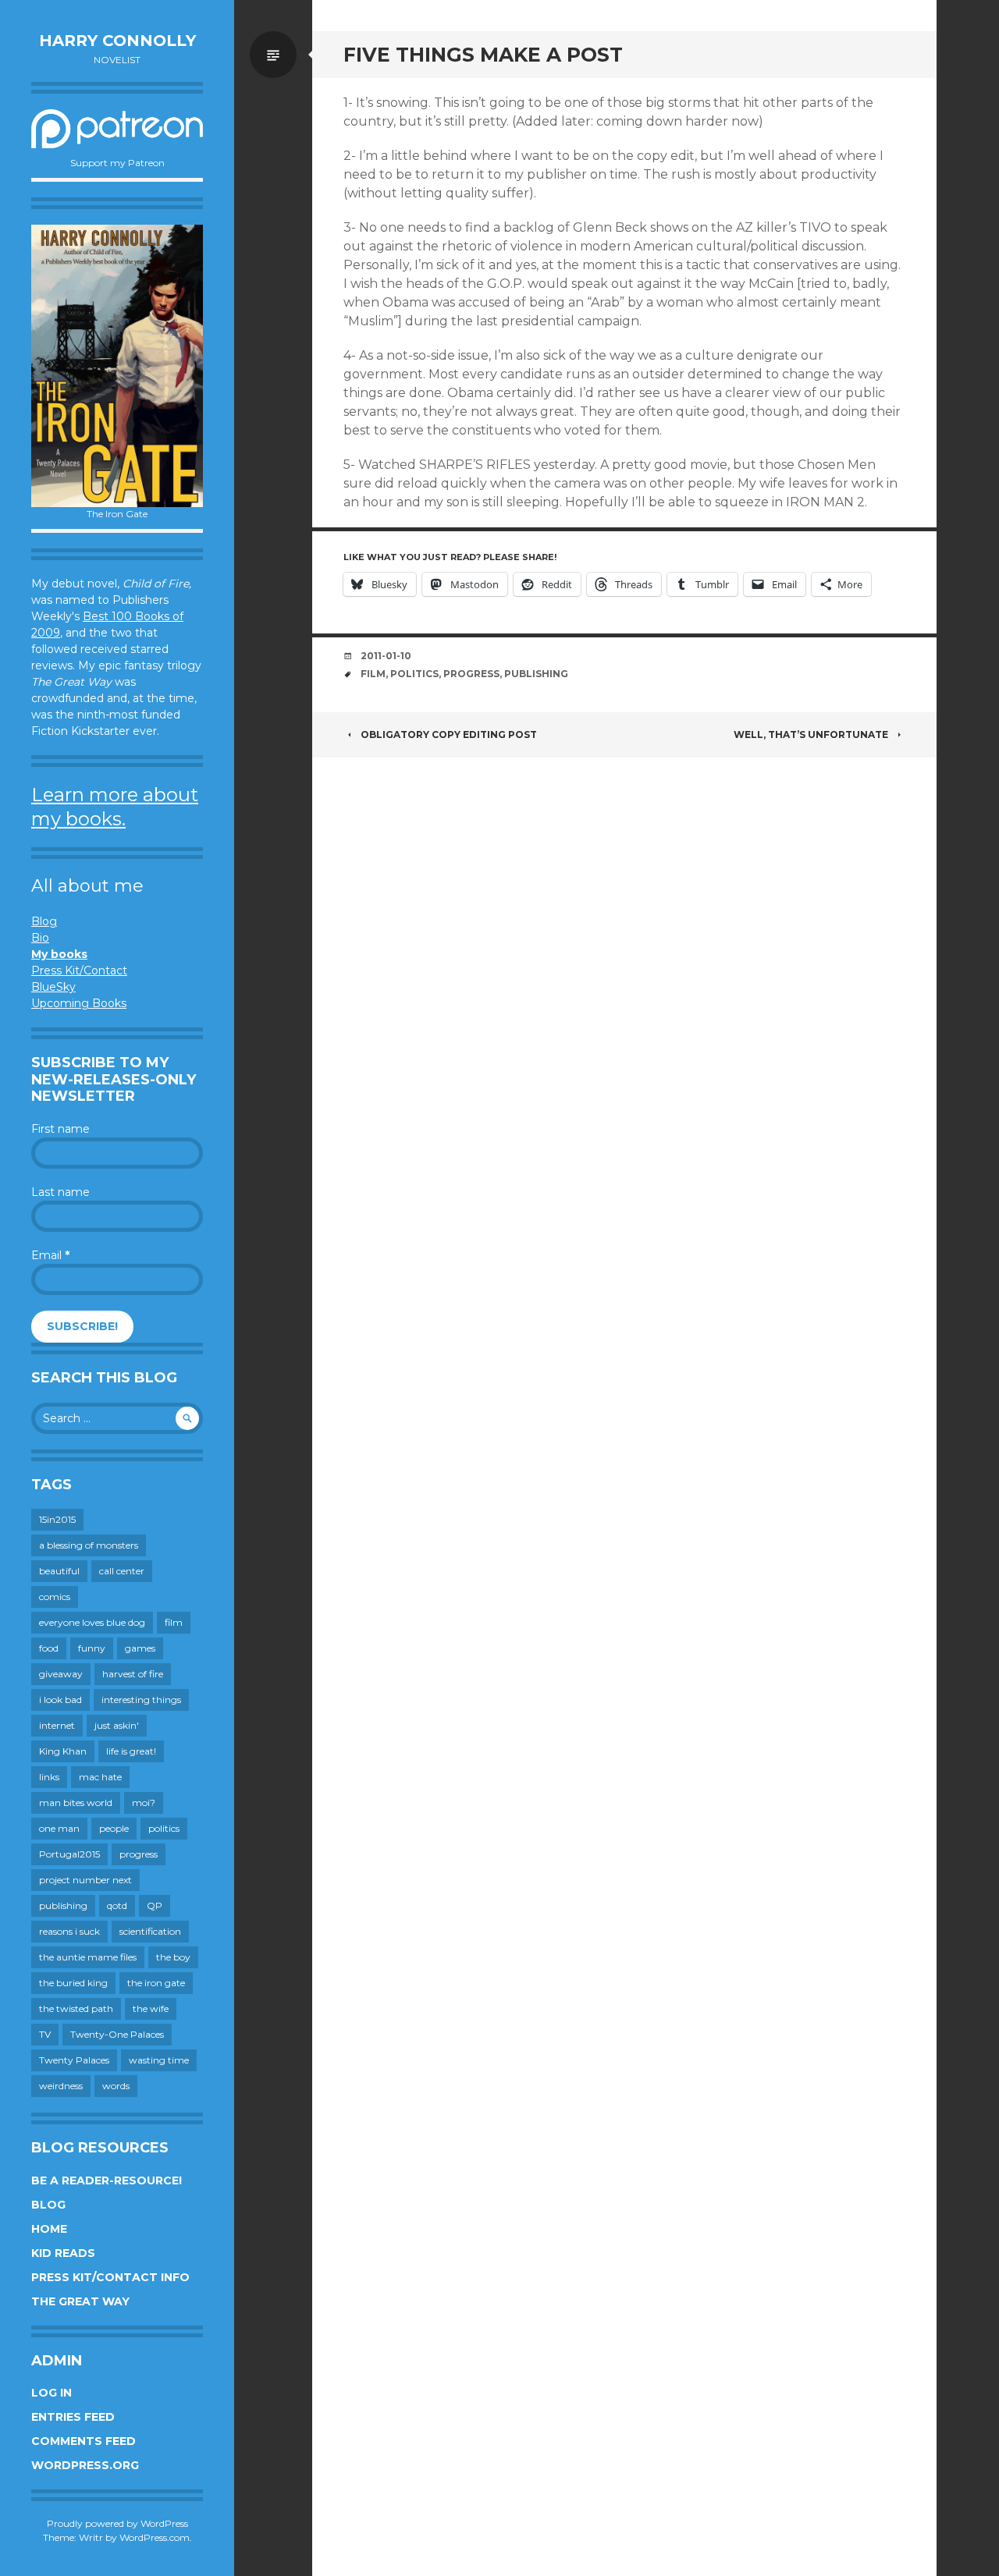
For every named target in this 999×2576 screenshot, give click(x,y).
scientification (150, 1931)
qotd (117, 1905)
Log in (52, 2393)
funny (92, 1648)
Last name (60, 1192)
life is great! (131, 1751)
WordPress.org (85, 2465)
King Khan (63, 1751)
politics (164, 1828)
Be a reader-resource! (107, 2180)
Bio (40, 938)
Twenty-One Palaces (117, 2034)
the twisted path (76, 2008)
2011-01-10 (386, 656)
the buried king (73, 1983)
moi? (144, 1802)
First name (60, 1129)
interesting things (141, 1700)
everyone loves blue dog (92, 1622)
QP (155, 1905)
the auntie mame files (88, 1957)
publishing (63, 1905)
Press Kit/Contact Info (110, 2277)
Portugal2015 (69, 1854)
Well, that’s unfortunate (811, 734)
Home (49, 2229)
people (114, 1828)
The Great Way (80, 2301)
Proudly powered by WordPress (117, 2523)
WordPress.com (155, 2537)
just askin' (117, 1725)
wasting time (159, 2060)
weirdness (61, 2086)
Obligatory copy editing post (449, 734)
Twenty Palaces (74, 2060)
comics (55, 1597)
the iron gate (156, 1983)
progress (139, 1854)
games (140, 1648)
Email (50, 1255)
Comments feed (84, 2441)
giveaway (61, 1674)
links (49, 1777)
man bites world (76, 1802)
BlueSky (53, 987)
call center (122, 1571)
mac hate (100, 1777)
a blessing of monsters (89, 1545)
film (174, 1622)
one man (59, 1828)
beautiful (59, 1571)
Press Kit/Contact (79, 970)
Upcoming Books (79, 1003)
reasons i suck (69, 1931)
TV (45, 2034)
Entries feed (73, 2417)
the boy (173, 1957)
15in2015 (57, 1519)
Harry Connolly (117, 41)
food (49, 1648)
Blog (44, 921)
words (116, 2086)
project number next (85, 1880)
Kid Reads (63, 2253)
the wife (151, 2008)
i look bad (60, 1700)
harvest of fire (133, 1674)
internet (57, 1725)
